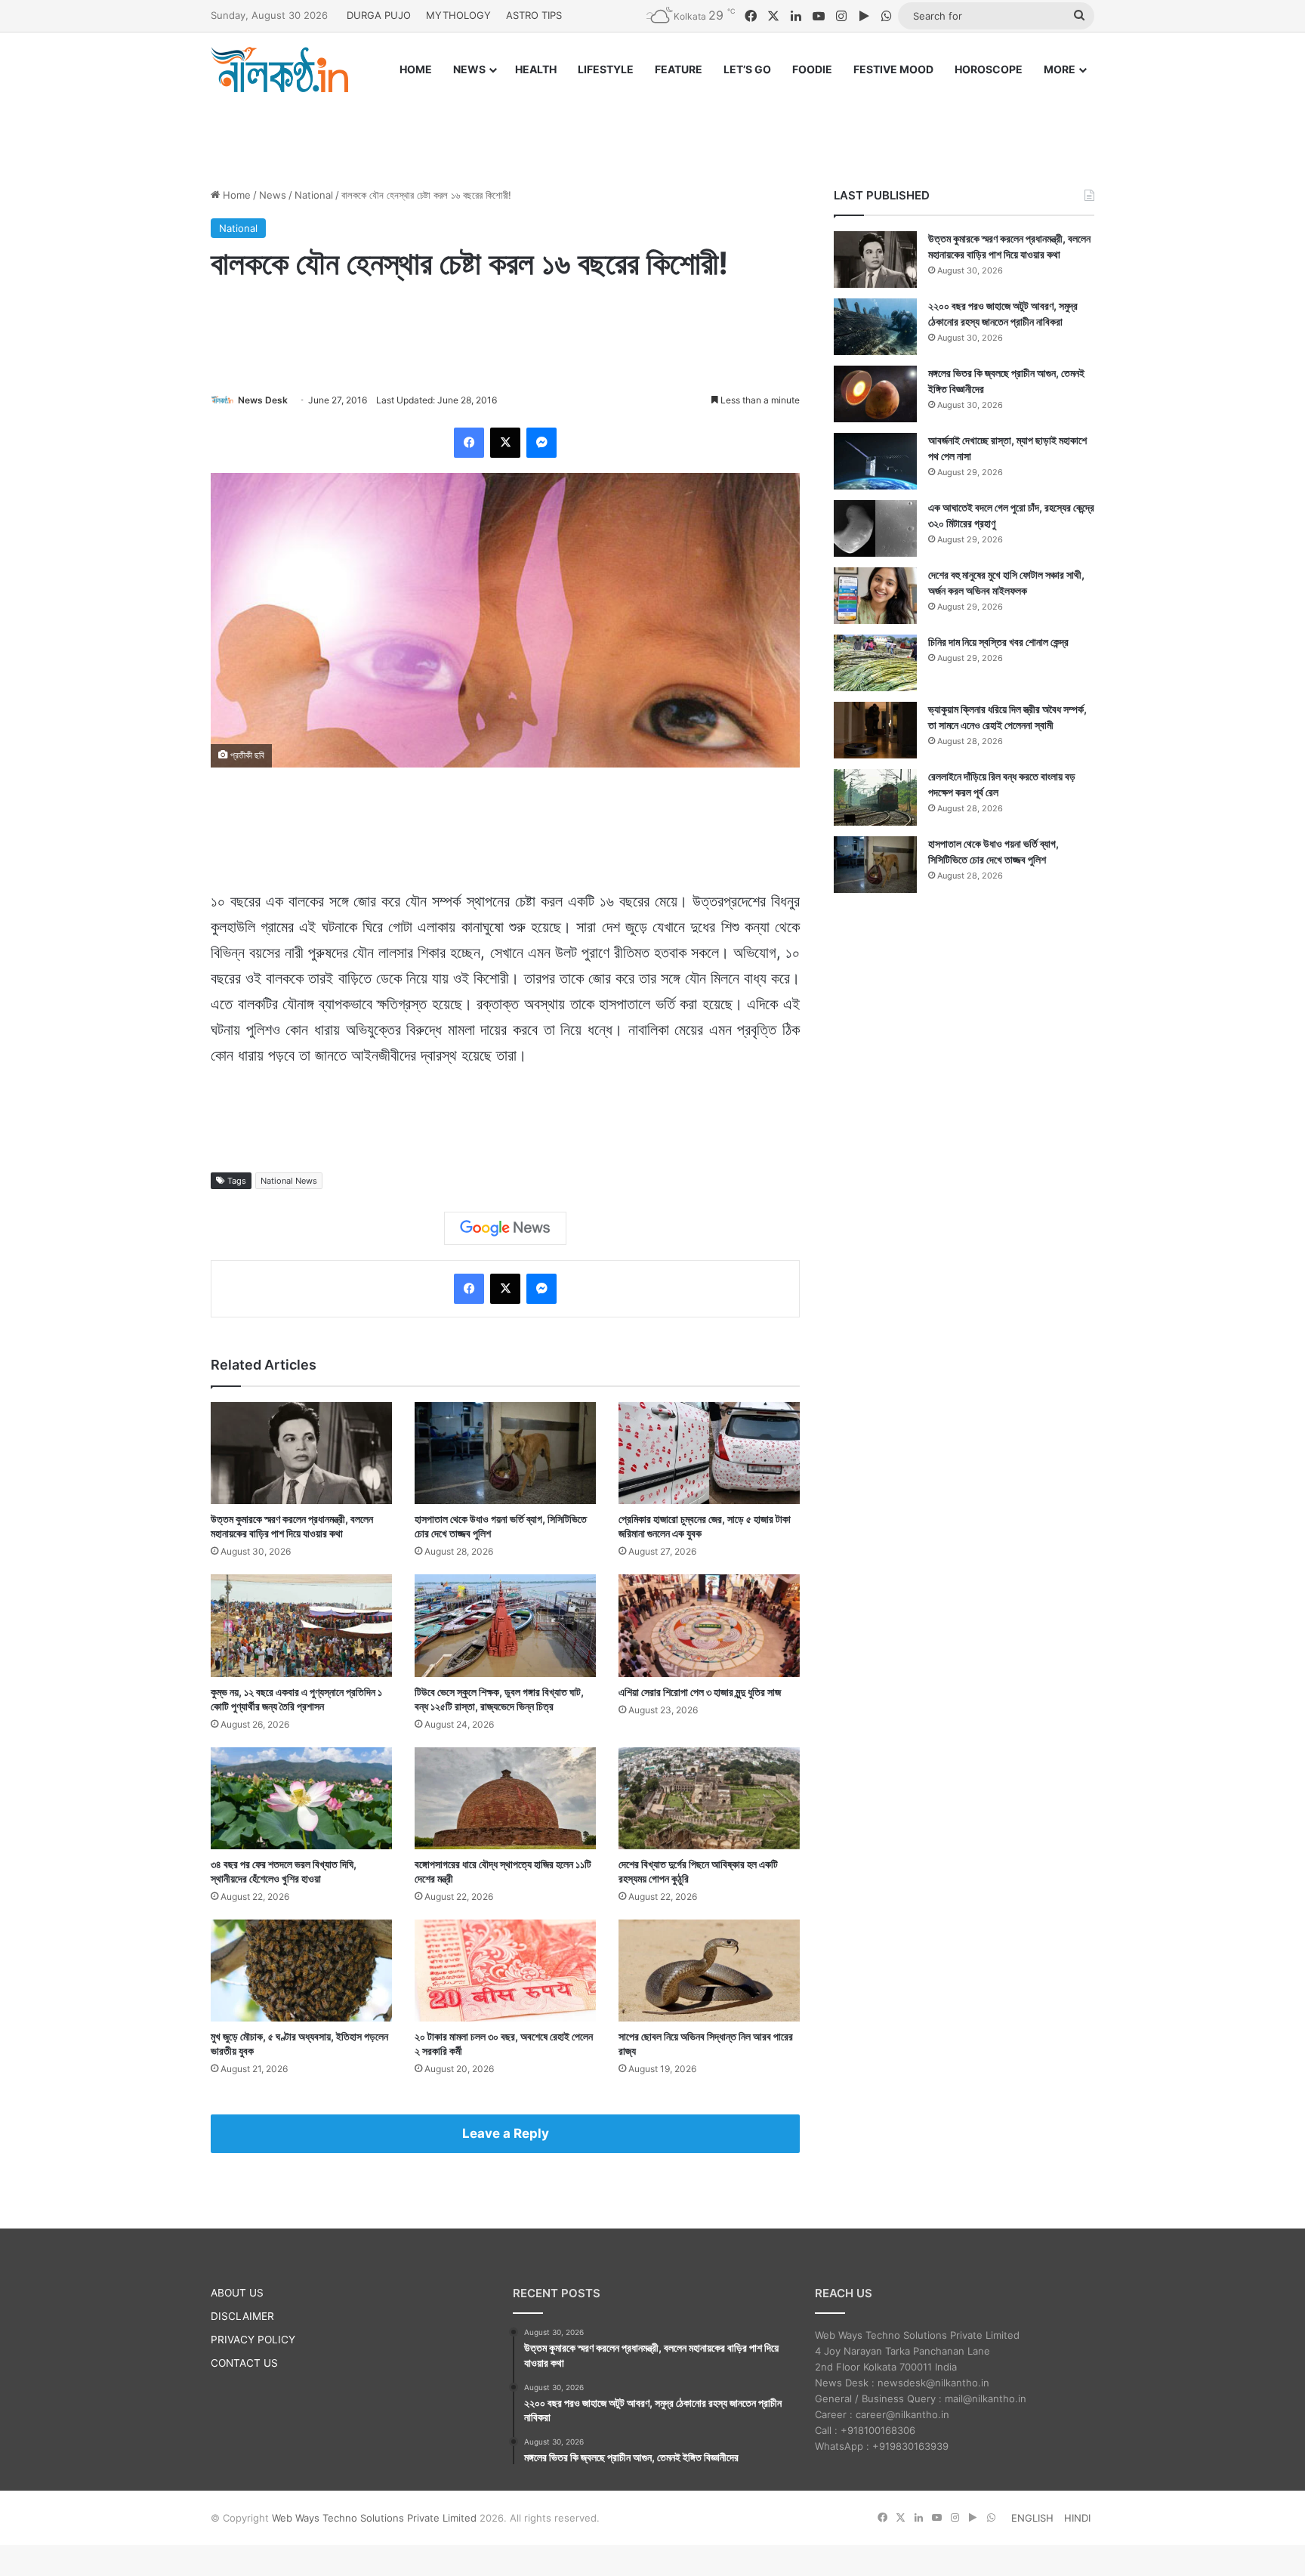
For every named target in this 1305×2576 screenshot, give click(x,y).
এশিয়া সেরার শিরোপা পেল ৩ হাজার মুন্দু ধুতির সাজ (700, 1692)
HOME (416, 69)
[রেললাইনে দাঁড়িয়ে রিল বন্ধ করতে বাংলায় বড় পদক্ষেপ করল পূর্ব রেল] (875, 797)
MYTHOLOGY (458, 15)
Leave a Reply (506, 2133)
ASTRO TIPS (534, 15)
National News (289, 1181)
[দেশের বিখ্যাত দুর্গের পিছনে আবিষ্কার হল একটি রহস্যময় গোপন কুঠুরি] (709, 1798)
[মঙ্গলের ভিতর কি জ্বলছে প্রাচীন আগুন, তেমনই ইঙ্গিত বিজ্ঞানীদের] (875, 394)
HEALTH (536, 69)
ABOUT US (237, 2293)
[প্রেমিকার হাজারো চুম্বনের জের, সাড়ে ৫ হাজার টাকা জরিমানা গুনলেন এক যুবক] (709, 1453)
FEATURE (679, 69)
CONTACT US (244, 2363)
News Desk (263, 400)
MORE (1060, 69)
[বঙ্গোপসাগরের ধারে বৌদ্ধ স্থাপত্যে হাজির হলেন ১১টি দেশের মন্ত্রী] (505, 1798)
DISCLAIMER (242, 2316)
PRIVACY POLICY (253, 2340)
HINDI (1077, 2518)
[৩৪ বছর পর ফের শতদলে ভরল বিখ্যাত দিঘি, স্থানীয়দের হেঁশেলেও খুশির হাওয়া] (301, 1798)
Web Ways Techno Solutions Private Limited (374, 2518)
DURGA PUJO (379, 15)
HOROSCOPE (989, 69)
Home (235, 195)
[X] (505, 443)
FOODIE (812, 69)
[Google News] (505, 1228)
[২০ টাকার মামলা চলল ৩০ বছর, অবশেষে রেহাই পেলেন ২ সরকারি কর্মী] (505, 1971)
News (273, 195)
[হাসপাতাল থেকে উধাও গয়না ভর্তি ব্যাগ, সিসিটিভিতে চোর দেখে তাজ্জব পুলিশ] (505, 1453)
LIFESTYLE (606, 69)
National (314, 195)
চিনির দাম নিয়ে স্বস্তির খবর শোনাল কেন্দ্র (998, 642)
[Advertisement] (652, 126)
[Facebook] (469, 443)
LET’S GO (747, 69)
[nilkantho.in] (279, 69)
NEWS (469, 69)
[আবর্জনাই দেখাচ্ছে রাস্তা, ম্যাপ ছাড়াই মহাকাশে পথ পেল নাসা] (875, 461)
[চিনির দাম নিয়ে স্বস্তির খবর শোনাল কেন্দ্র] (875, 663)
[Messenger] (541, 443)
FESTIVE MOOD (893, 69)
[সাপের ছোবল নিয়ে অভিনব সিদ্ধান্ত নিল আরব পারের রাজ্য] (709, 1971)
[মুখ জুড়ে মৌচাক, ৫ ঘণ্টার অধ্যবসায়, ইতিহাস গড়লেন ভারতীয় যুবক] (301, 1971)
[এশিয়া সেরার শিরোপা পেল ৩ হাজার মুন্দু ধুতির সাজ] (709, 1625)
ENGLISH (1032, 2518)
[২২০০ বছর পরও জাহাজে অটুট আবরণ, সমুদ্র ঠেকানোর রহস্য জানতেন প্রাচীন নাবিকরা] (875, 327)
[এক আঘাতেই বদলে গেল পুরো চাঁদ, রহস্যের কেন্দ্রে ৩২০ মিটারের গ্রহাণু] (875, 528)
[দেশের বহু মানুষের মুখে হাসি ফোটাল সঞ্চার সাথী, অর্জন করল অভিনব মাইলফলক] (875, 596)
